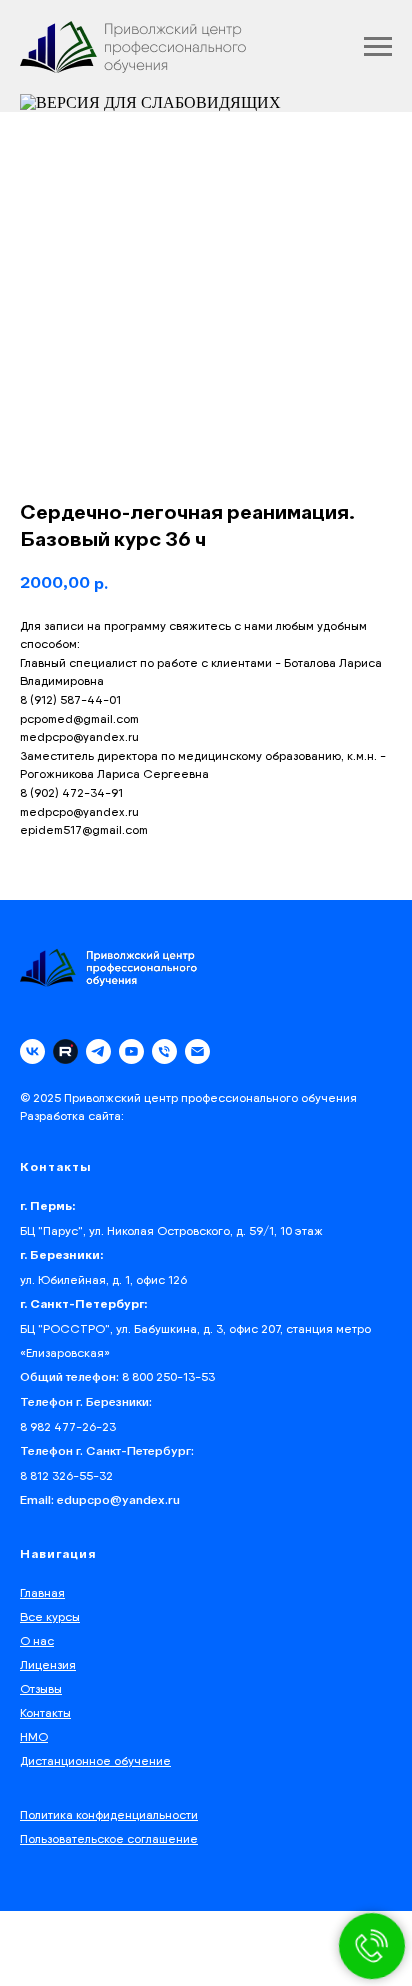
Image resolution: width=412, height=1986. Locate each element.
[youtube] (131, 1051)
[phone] (164, 1051)
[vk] (32, 1051)
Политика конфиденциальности (109, 1814)
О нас (37, 1640)
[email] (197, 1051)
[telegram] (98, 1051)
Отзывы (41, 1688)
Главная (42, 1592)
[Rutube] (65, 1051)
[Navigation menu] (378, 47)
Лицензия (48, 1664)
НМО (34, 1736)
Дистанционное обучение (95, 1760)
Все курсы (50, 1616)
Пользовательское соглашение (109, 1838)
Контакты (45, 1712)
